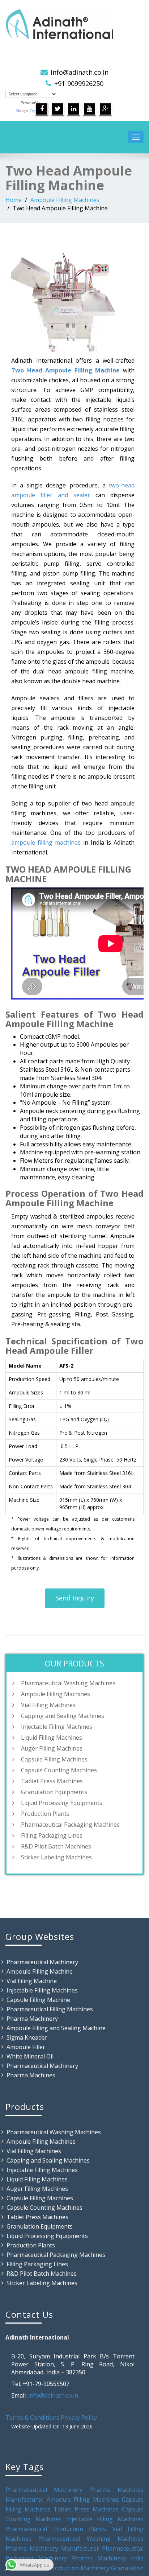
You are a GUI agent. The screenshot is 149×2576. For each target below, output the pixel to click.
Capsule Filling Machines (54, 1759)
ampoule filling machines (46, 842)
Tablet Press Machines (52, 1781)
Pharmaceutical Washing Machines (68, 1683)
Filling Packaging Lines (52, 1835)
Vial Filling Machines (48, 1705)
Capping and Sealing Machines (63, 1716)
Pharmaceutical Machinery (42, 1962)
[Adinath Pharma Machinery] (74, 24)
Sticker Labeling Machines (56, 1857)
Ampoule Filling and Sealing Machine (56, 2028)
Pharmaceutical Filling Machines (50, 2009)
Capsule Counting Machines (59, 1770)
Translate (38, 111)
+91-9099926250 (79, 83)
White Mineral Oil (30, 2056)
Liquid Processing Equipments (62, 1803)
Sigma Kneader (27, 2037)
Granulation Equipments (54, 1792)
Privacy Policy (79, 2418)
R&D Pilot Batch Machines (56, 1846)
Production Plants (45, 1814)
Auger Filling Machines (52, 1748)
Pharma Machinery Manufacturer (54, 2548)
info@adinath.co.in (80, 72)
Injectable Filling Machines (57, 1727)
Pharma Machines (31, 2075)
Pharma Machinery (32, 2019)
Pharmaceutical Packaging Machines (70, 1825)
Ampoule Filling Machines (65, 200)
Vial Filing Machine (32, 1981)
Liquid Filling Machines (52, 1738)
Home (14, 200)
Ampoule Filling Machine (40, 1971)
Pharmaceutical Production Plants (56, 2529)
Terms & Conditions (32, 2418)
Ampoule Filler (26, 2047)
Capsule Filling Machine (38, 2000)
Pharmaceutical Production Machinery (57, 2568)
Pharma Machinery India (107, 2558)
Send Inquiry (75, 1598)
